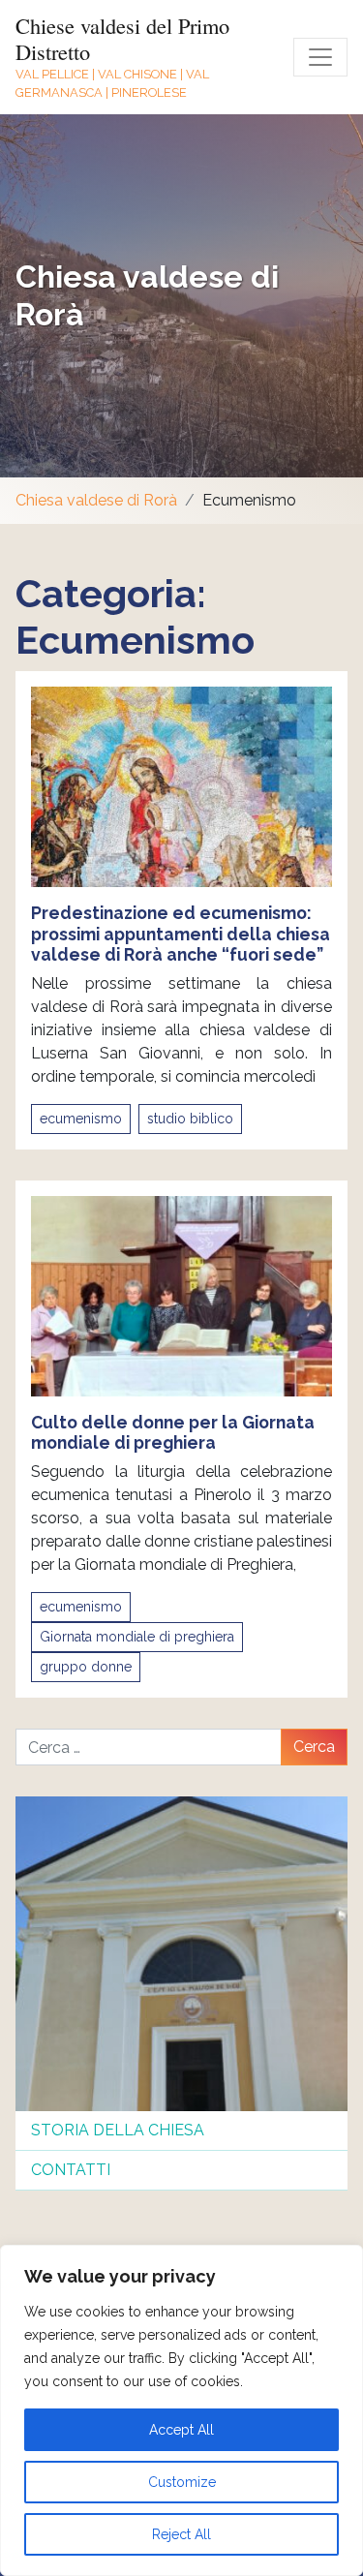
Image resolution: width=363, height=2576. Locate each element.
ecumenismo (81, 1119)
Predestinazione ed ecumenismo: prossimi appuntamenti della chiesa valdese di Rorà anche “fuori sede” (181, 933)
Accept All (181, 2430)
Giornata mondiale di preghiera (137, 1637)
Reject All (181, 2534)
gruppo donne (86, 1667)
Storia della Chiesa (118, 2130)
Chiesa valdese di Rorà (96, 500)
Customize (182, 2482)
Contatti (71, 2170)
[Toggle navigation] (320, 57)
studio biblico (190, 1119)
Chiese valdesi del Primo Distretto (122, 38)
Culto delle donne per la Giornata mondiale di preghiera (173, 1432)
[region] (181, 2410)
